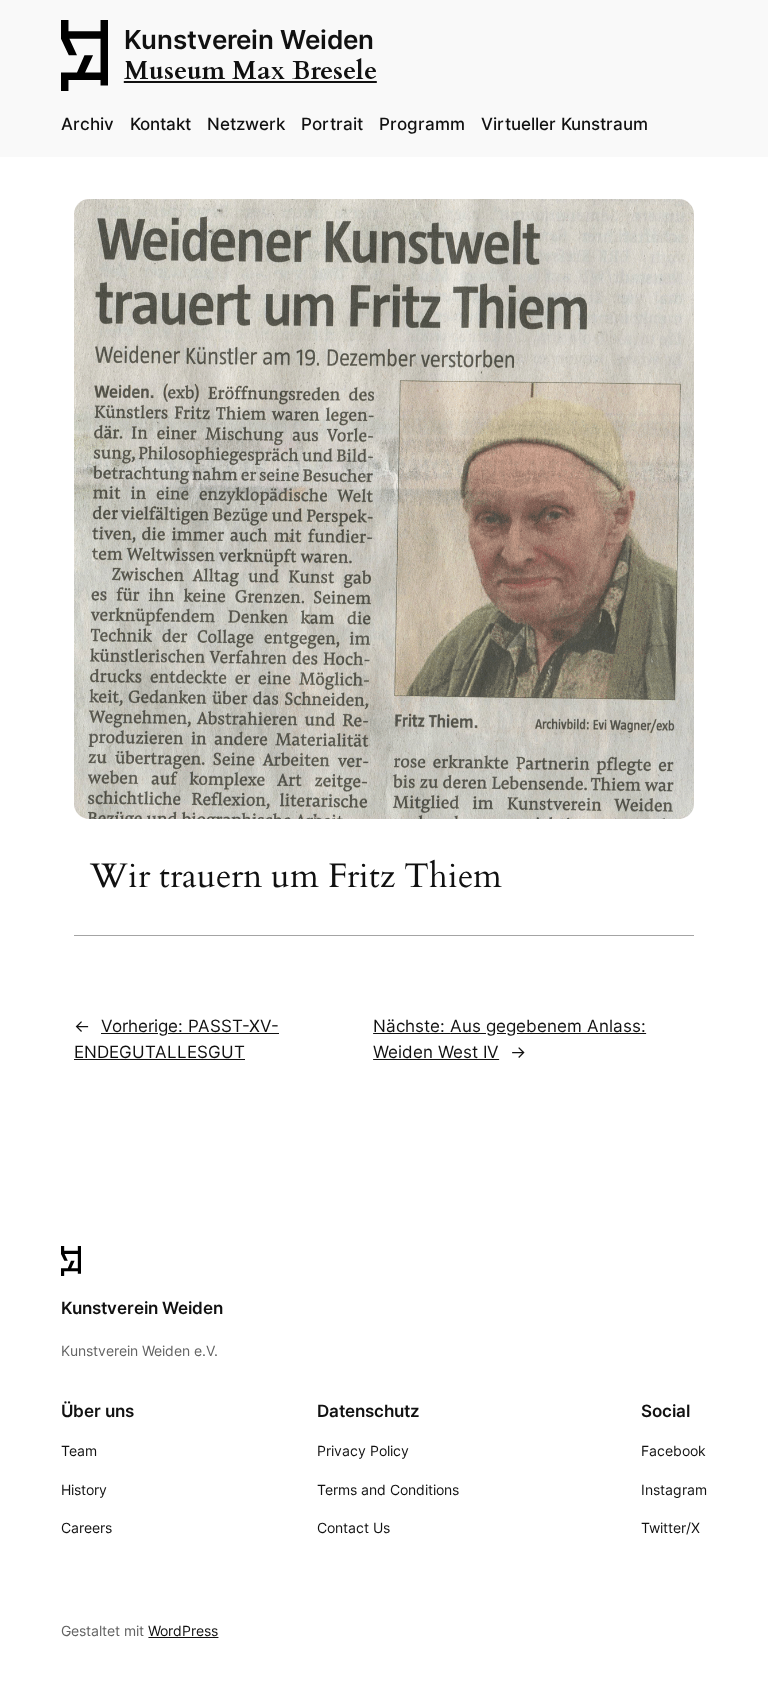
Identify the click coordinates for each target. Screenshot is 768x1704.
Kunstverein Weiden (249, 39)
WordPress (183, 1630)
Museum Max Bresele (250, 71)
